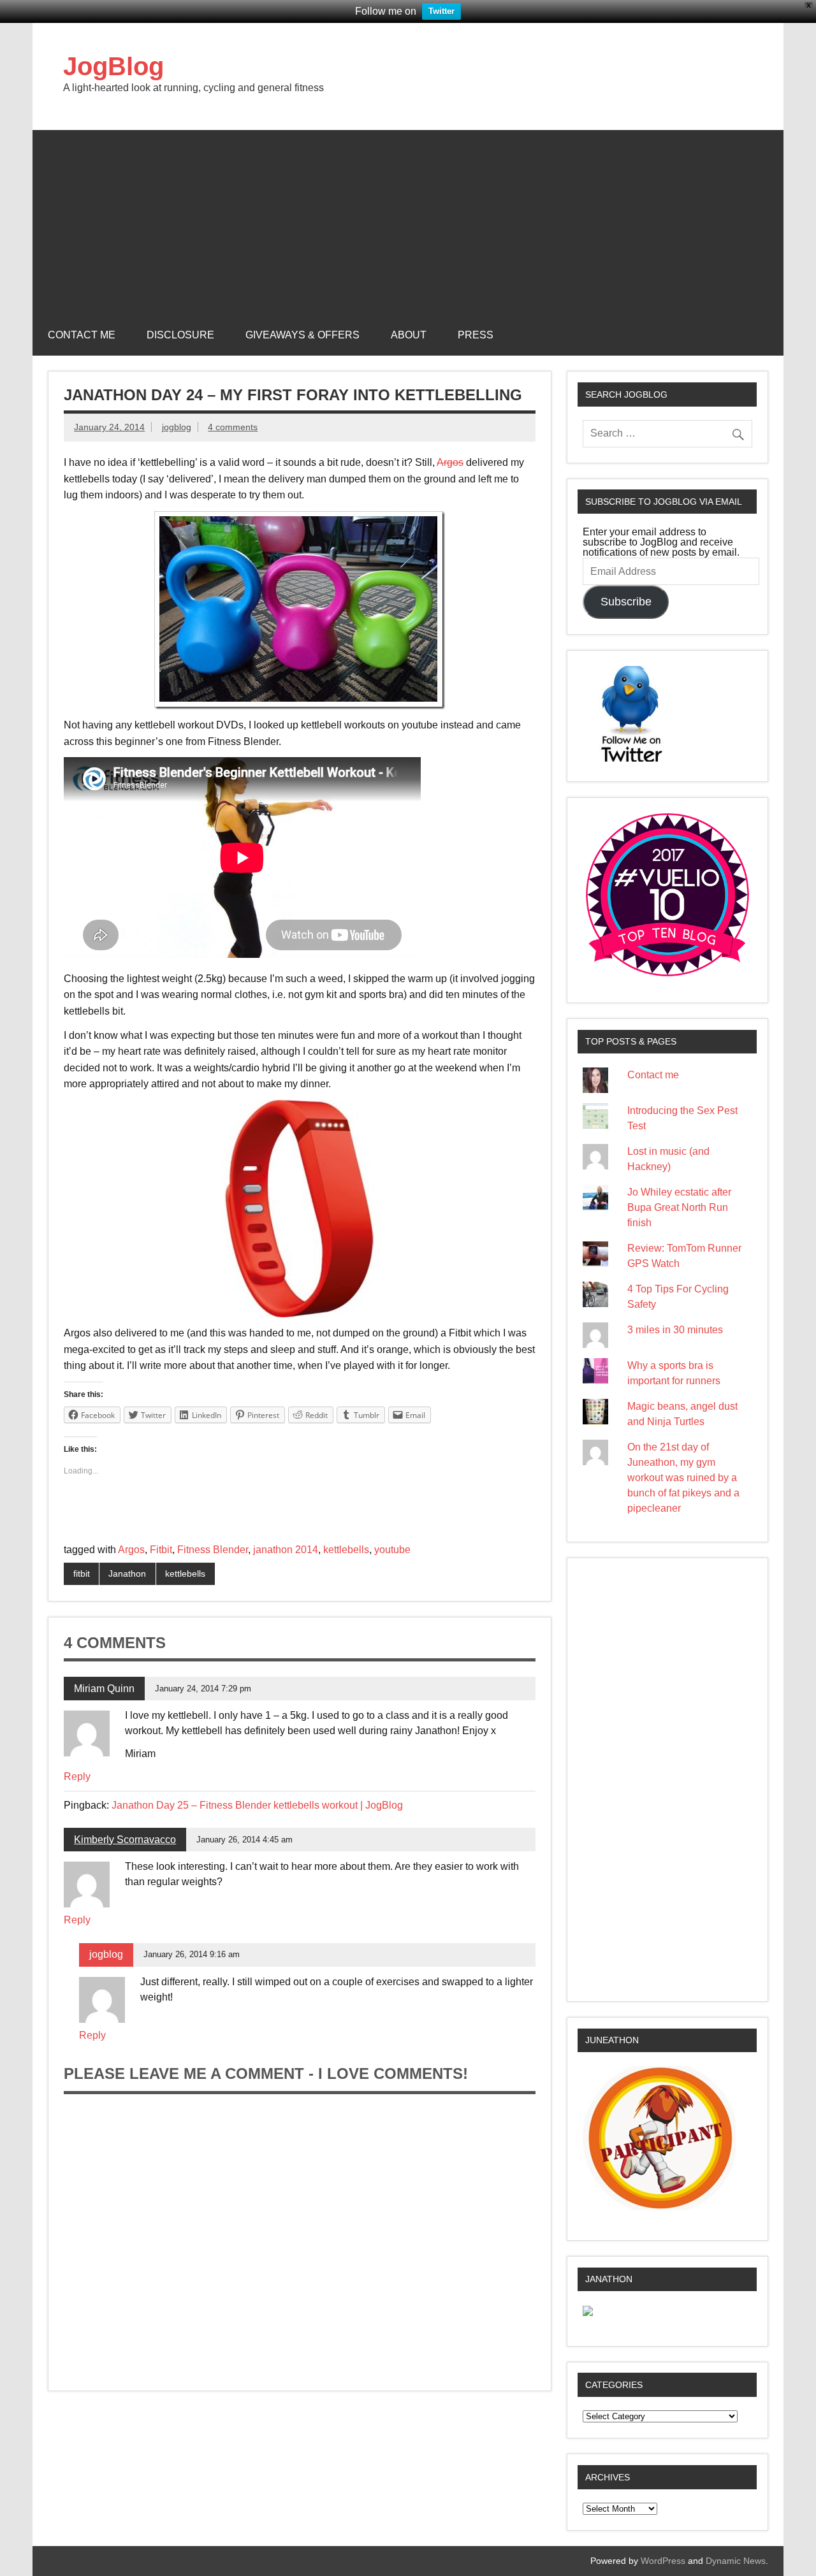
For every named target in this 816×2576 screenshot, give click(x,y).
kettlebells (346, 1550)
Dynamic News (736, 2561)
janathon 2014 (286, 1550)
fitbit (82, 1574)
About (409, 335)
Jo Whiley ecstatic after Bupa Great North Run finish (679, 1207)
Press (476, 335)
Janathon (127, 1574)
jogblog (177, 427)
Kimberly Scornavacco (125, 1840)
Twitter (441, 11)
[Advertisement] (408, 219)
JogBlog (113, 66)
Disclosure (180, 335)
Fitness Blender (213, 1550)
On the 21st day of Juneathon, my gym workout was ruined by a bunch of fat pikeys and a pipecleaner (683, 1478)
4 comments (233, 427)
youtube (392, 1550)
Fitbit (161, 1550)
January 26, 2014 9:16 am (192, 1954)
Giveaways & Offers (302, 335)
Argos (450, 462)
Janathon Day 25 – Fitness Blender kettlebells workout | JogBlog (257, 1805)
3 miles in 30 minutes (675, 1330)
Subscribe (626, 602)
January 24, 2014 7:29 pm (203, 1689)
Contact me (82, 335)
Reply (77, 1776)
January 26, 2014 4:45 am (244, 1840)
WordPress (663, 2561)
